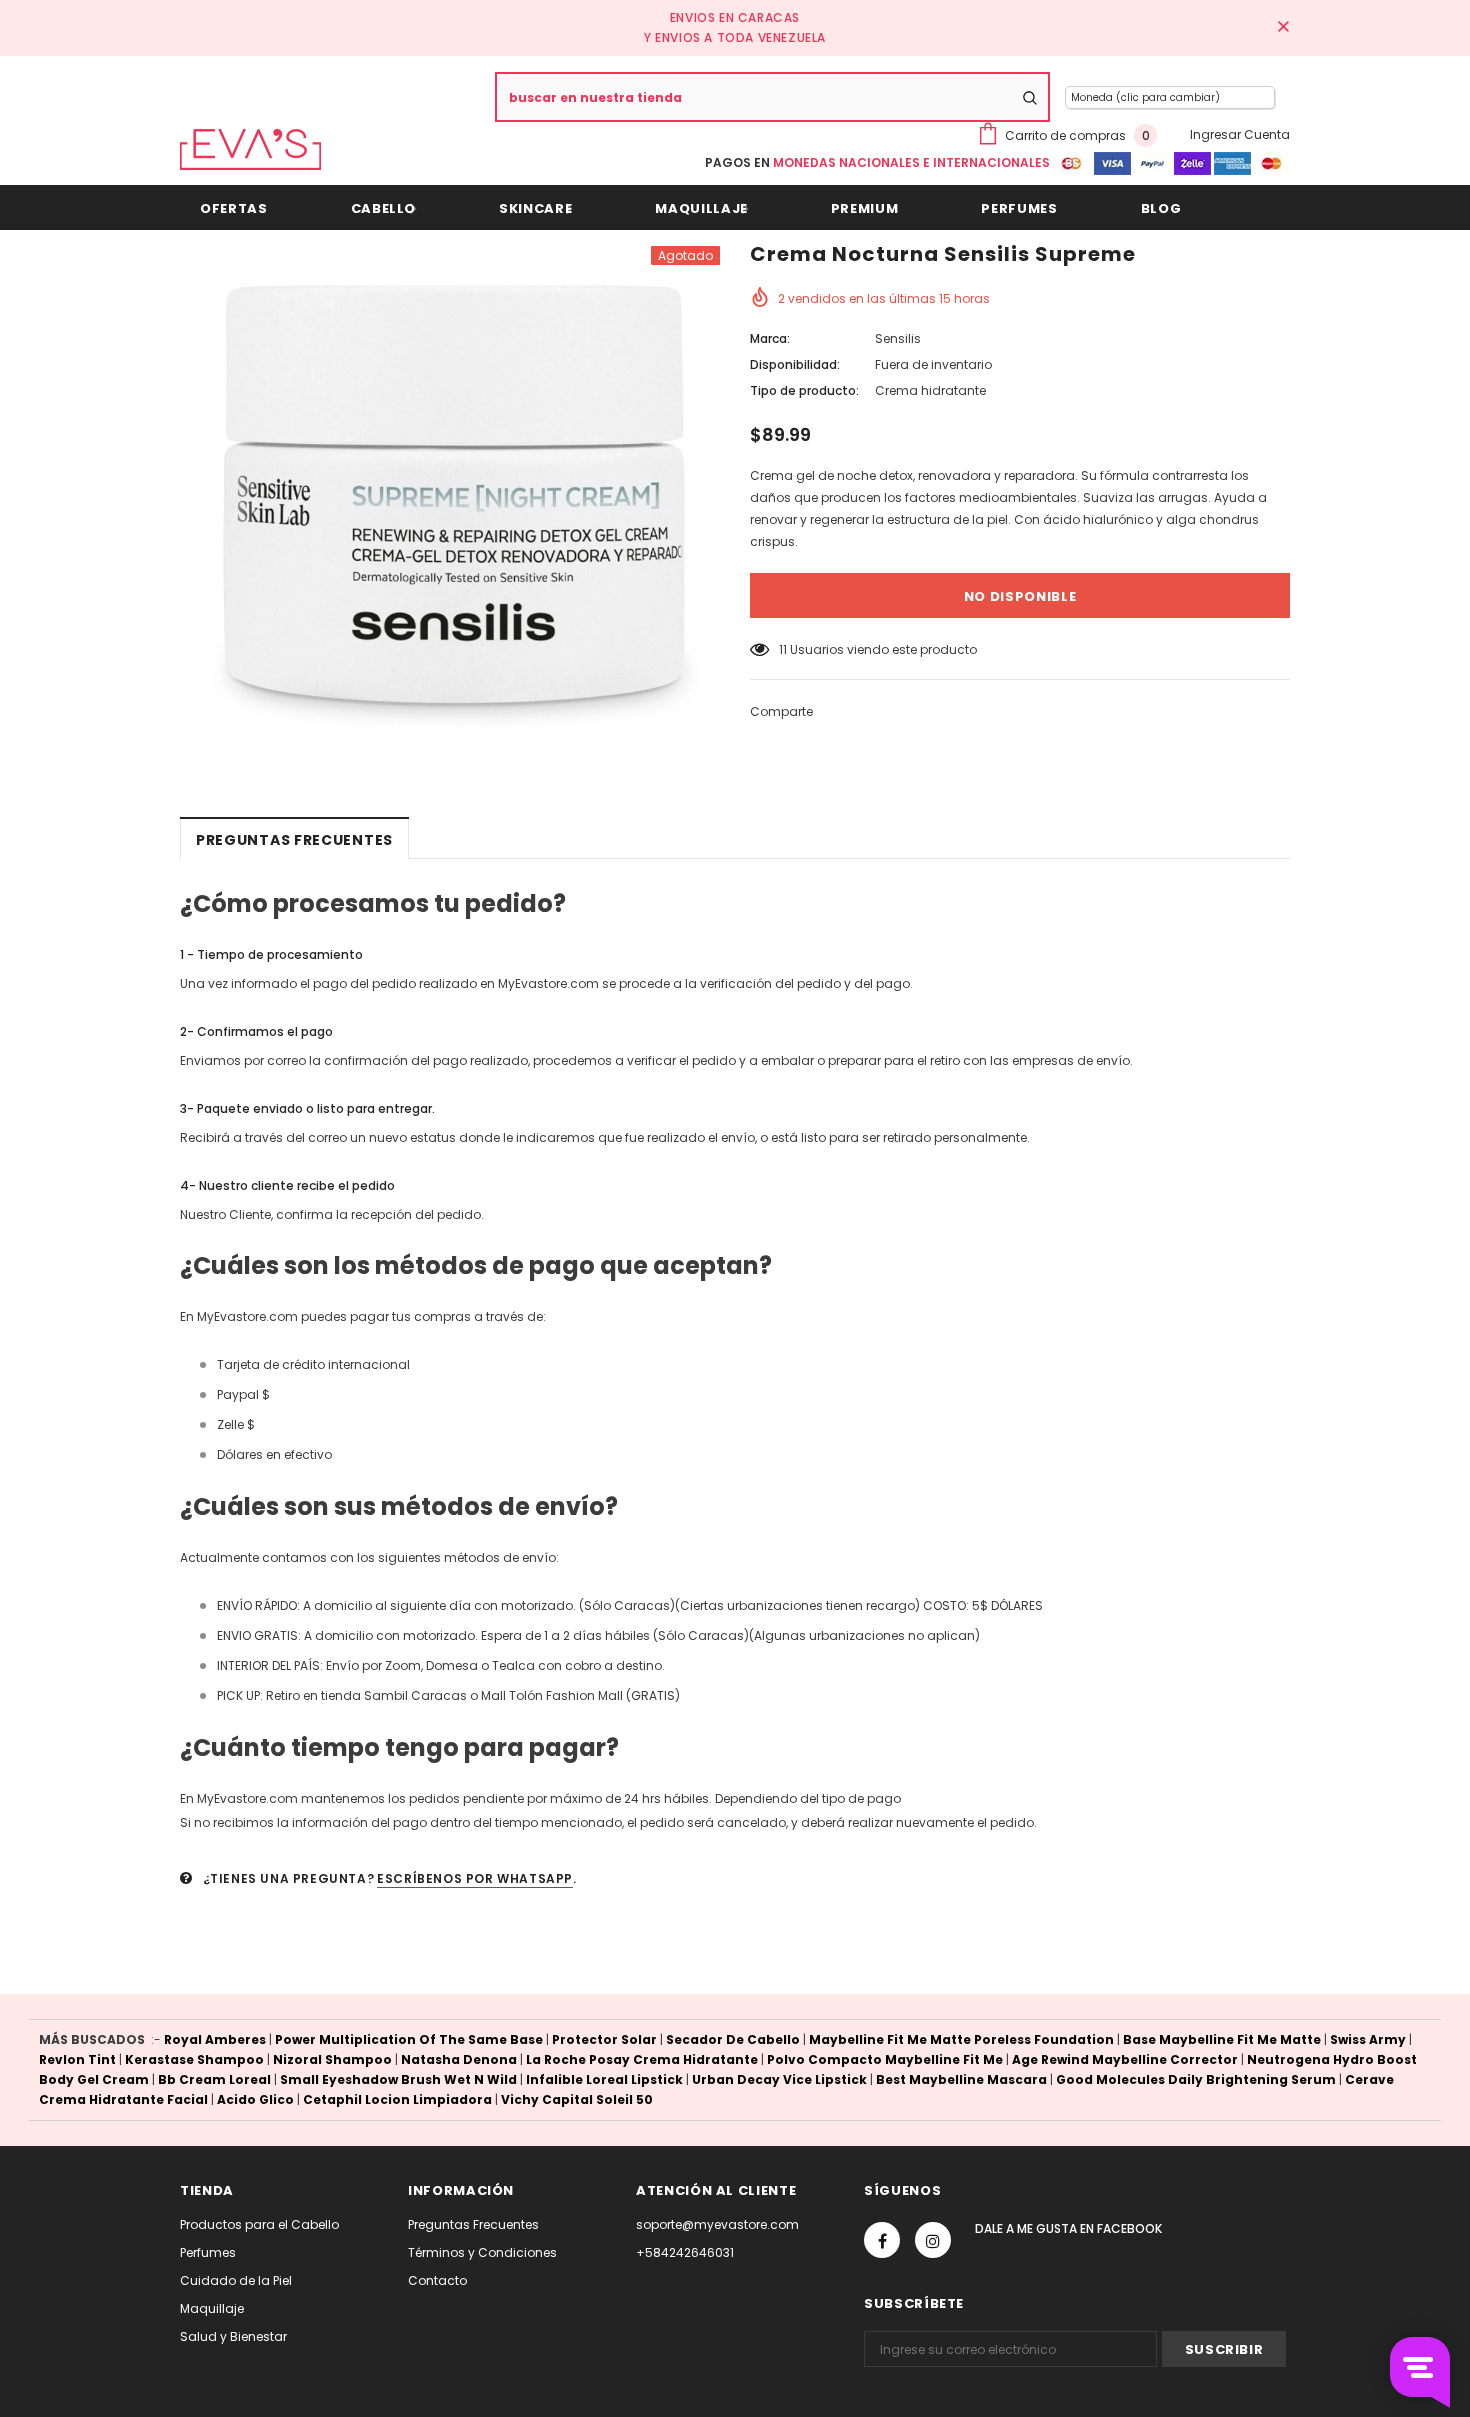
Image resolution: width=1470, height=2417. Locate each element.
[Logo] (250, 149)
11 (783, 649)
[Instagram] (933, 2240)
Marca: (770, 338)
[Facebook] (882, 2240)
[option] (450, 489)
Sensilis (898, 338)
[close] (1283, 28)
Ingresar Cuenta (1240, 134)
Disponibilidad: (795, 364)
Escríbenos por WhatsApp (475, 1878)
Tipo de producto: (804, 390)
